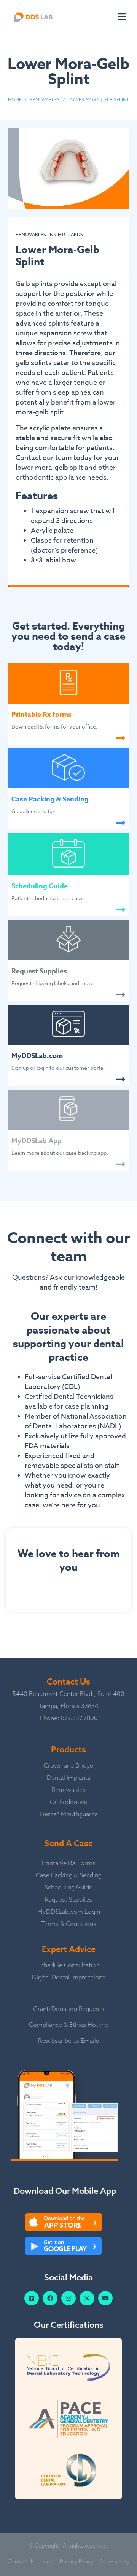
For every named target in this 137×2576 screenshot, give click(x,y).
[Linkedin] (32, 2298)
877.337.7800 (79, 1718)
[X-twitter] (87, 2298)
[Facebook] (50, 2298)
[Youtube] (105, 2298)
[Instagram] (68, 2298)
